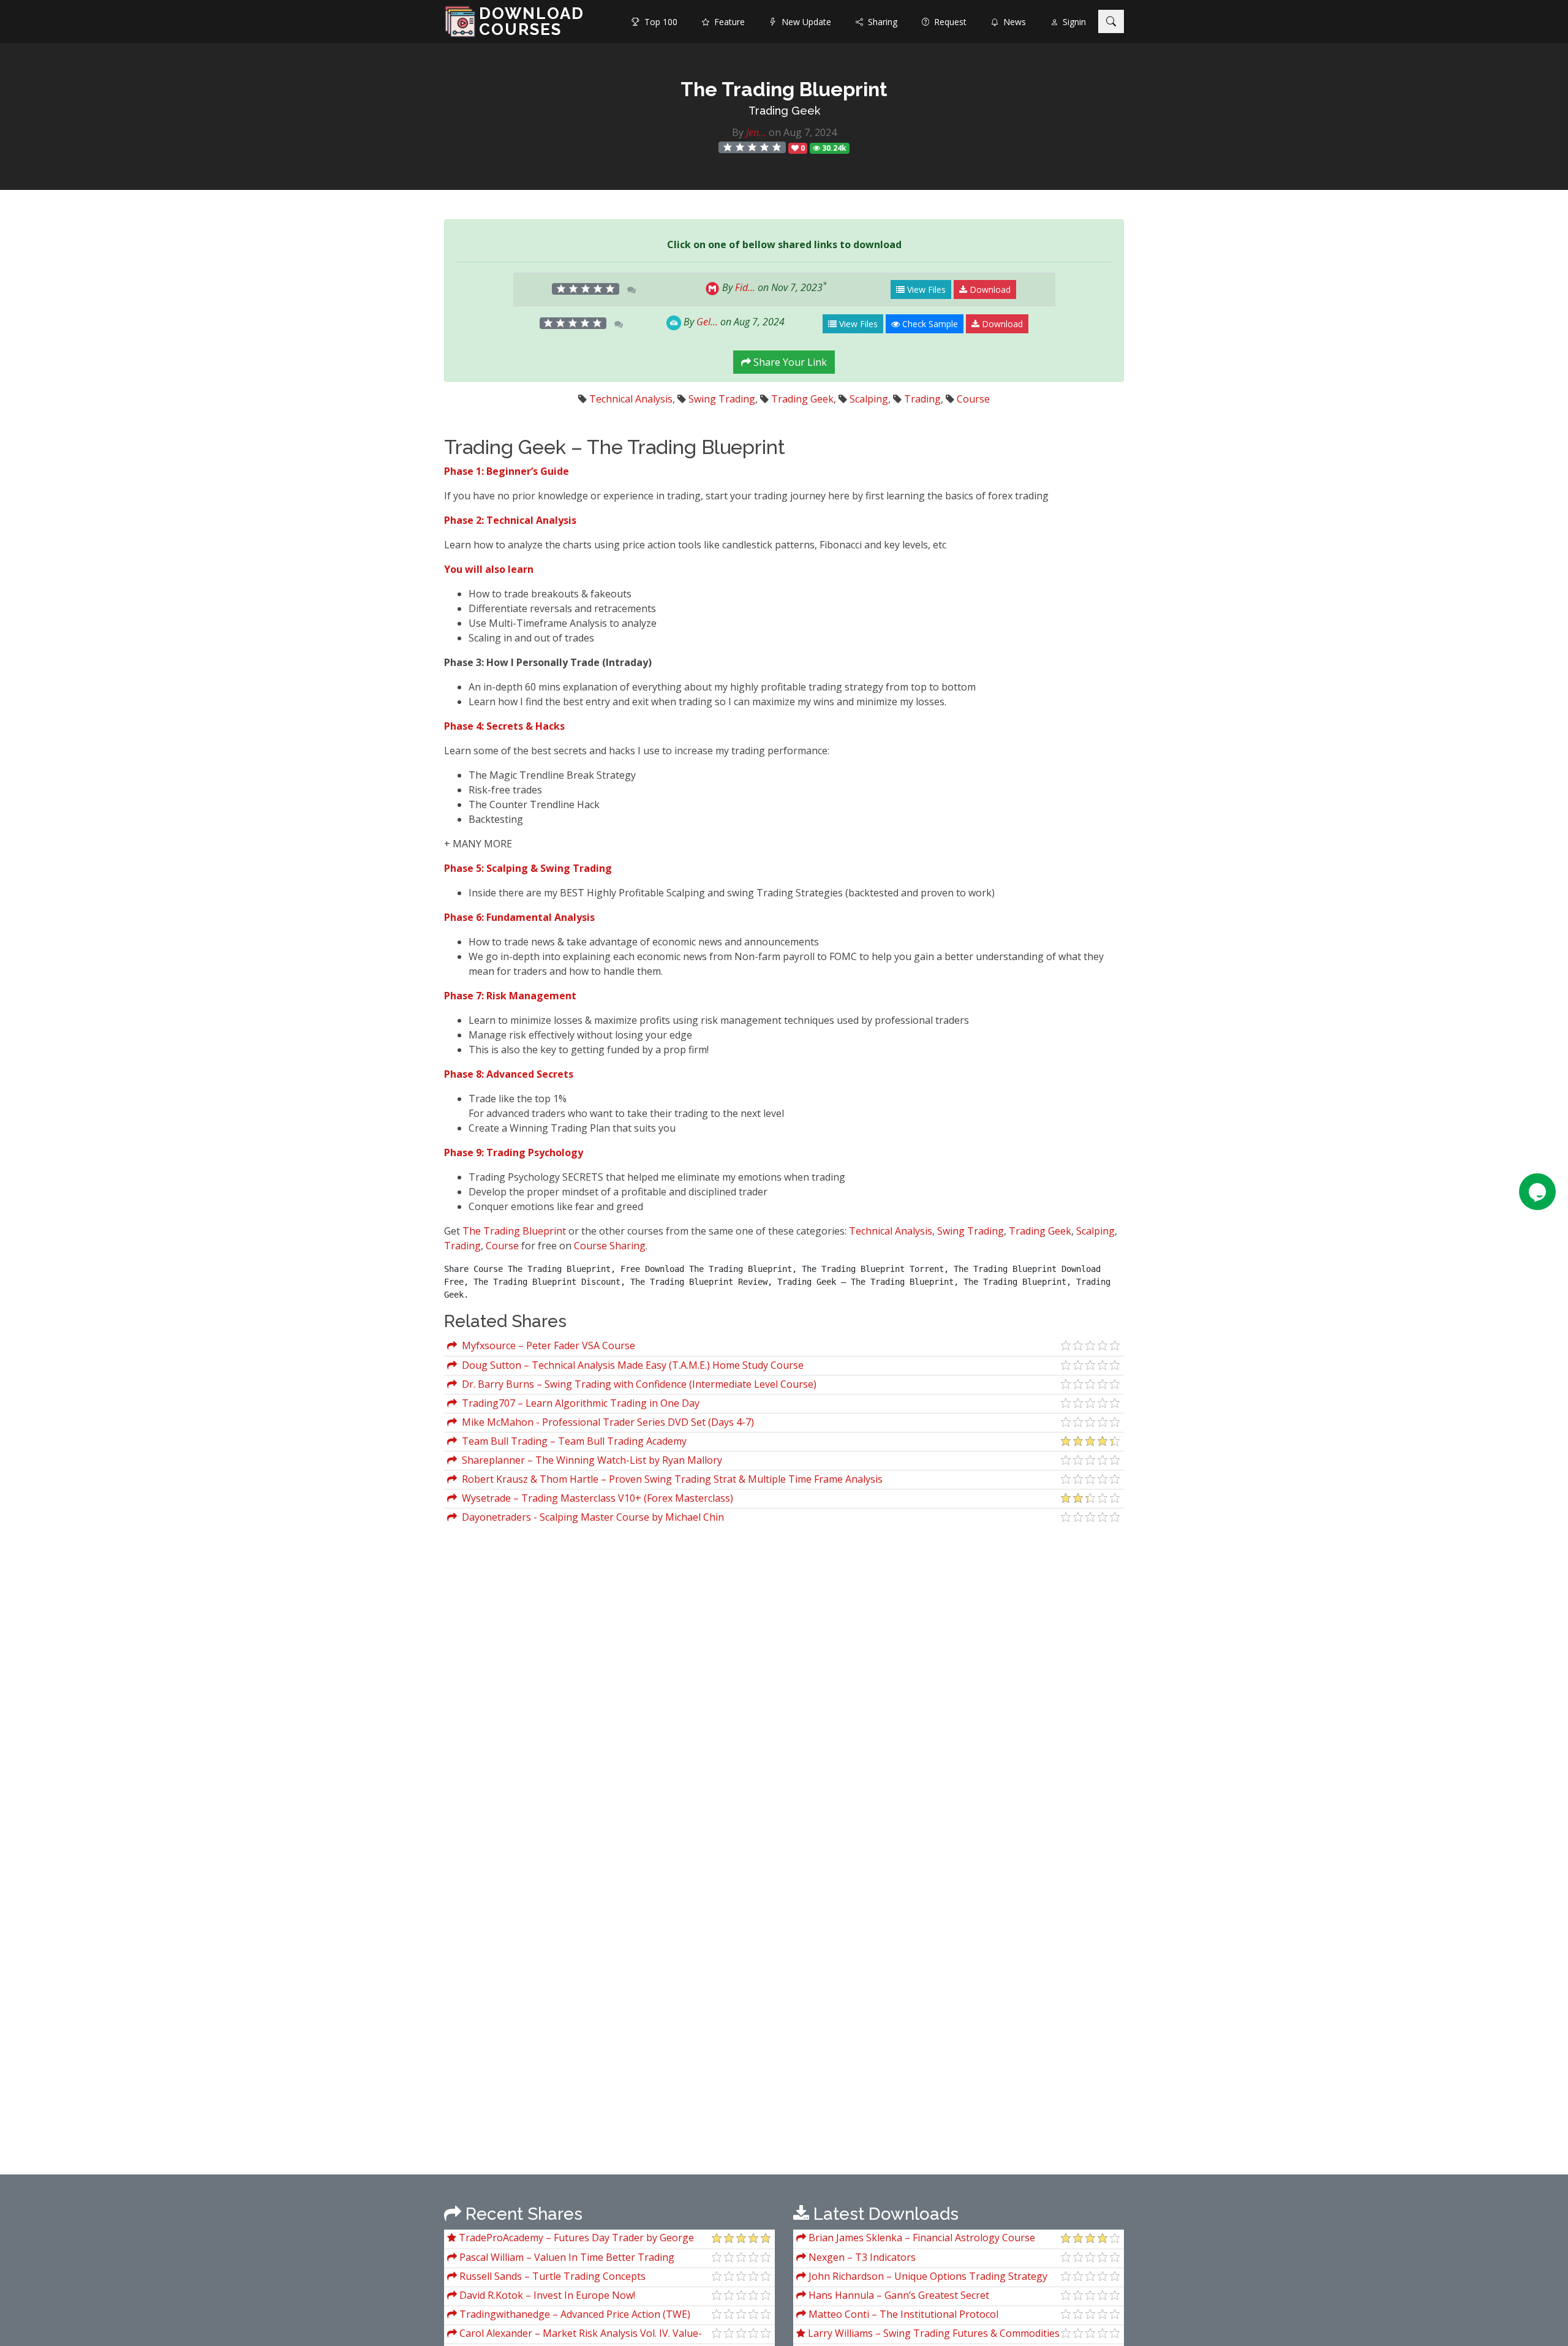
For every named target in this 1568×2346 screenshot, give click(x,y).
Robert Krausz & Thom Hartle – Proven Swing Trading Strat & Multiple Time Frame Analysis (670, 1479)
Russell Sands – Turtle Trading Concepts (551, 2276)
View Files (925, 289)
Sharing (880, 22)
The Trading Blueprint (514, 1231)
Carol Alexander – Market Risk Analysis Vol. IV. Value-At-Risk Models (575, 2335)
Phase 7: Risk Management (510, 996)
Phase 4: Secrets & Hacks (504, 726)
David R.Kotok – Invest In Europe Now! (546, 2295)
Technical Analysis (631, 399)
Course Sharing (610, 1246)
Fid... (745, 287)
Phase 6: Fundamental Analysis (519, 917)
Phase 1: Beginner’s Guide (507, 471)
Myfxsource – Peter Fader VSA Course (546, 1345)
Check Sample (929, 324)
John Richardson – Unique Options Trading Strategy (927, 2276)
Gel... (707, 322)
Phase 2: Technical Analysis (510, 520)
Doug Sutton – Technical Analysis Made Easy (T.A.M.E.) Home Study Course (630, 1365)
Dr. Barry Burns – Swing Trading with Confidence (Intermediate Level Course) (637, 1384)
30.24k (833, 148)
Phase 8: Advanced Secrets (509, 1074)
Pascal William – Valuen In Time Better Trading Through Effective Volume (561, 2259)
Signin (1072, 22)
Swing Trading (722, 399)
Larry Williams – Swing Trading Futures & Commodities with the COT (928, 2335)
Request (948, 22)
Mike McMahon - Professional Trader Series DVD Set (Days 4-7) (605, 1422)
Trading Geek (784, 111)
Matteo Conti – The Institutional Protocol (902, 2314)
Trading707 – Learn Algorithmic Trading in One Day (578, 1403)
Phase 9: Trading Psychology (514, 1152)
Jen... (756, 132)
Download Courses (532, 21)
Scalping (869, 399)
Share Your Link (789, 362)
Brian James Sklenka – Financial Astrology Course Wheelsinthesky (916, 2239)
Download (989, 289)
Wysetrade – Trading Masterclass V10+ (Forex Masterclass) (595, 1498)
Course (973, 399)
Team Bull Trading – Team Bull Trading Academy (572, 1441)
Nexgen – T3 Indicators (861, 2257)
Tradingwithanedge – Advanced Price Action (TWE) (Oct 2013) (569, 2316)
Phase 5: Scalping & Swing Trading (528, 868)
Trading (922, 399)
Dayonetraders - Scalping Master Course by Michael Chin (590, 1517)
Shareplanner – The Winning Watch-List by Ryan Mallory (590, 1460)
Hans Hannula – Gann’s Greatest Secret (898, 2295)
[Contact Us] (1537, 1192)
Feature (727, 22)
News (1012, 22)
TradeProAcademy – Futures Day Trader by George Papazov (571, 2239)
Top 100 (658, 22)
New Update (804, 22)
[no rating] (752, 147)
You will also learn (489, 569)
